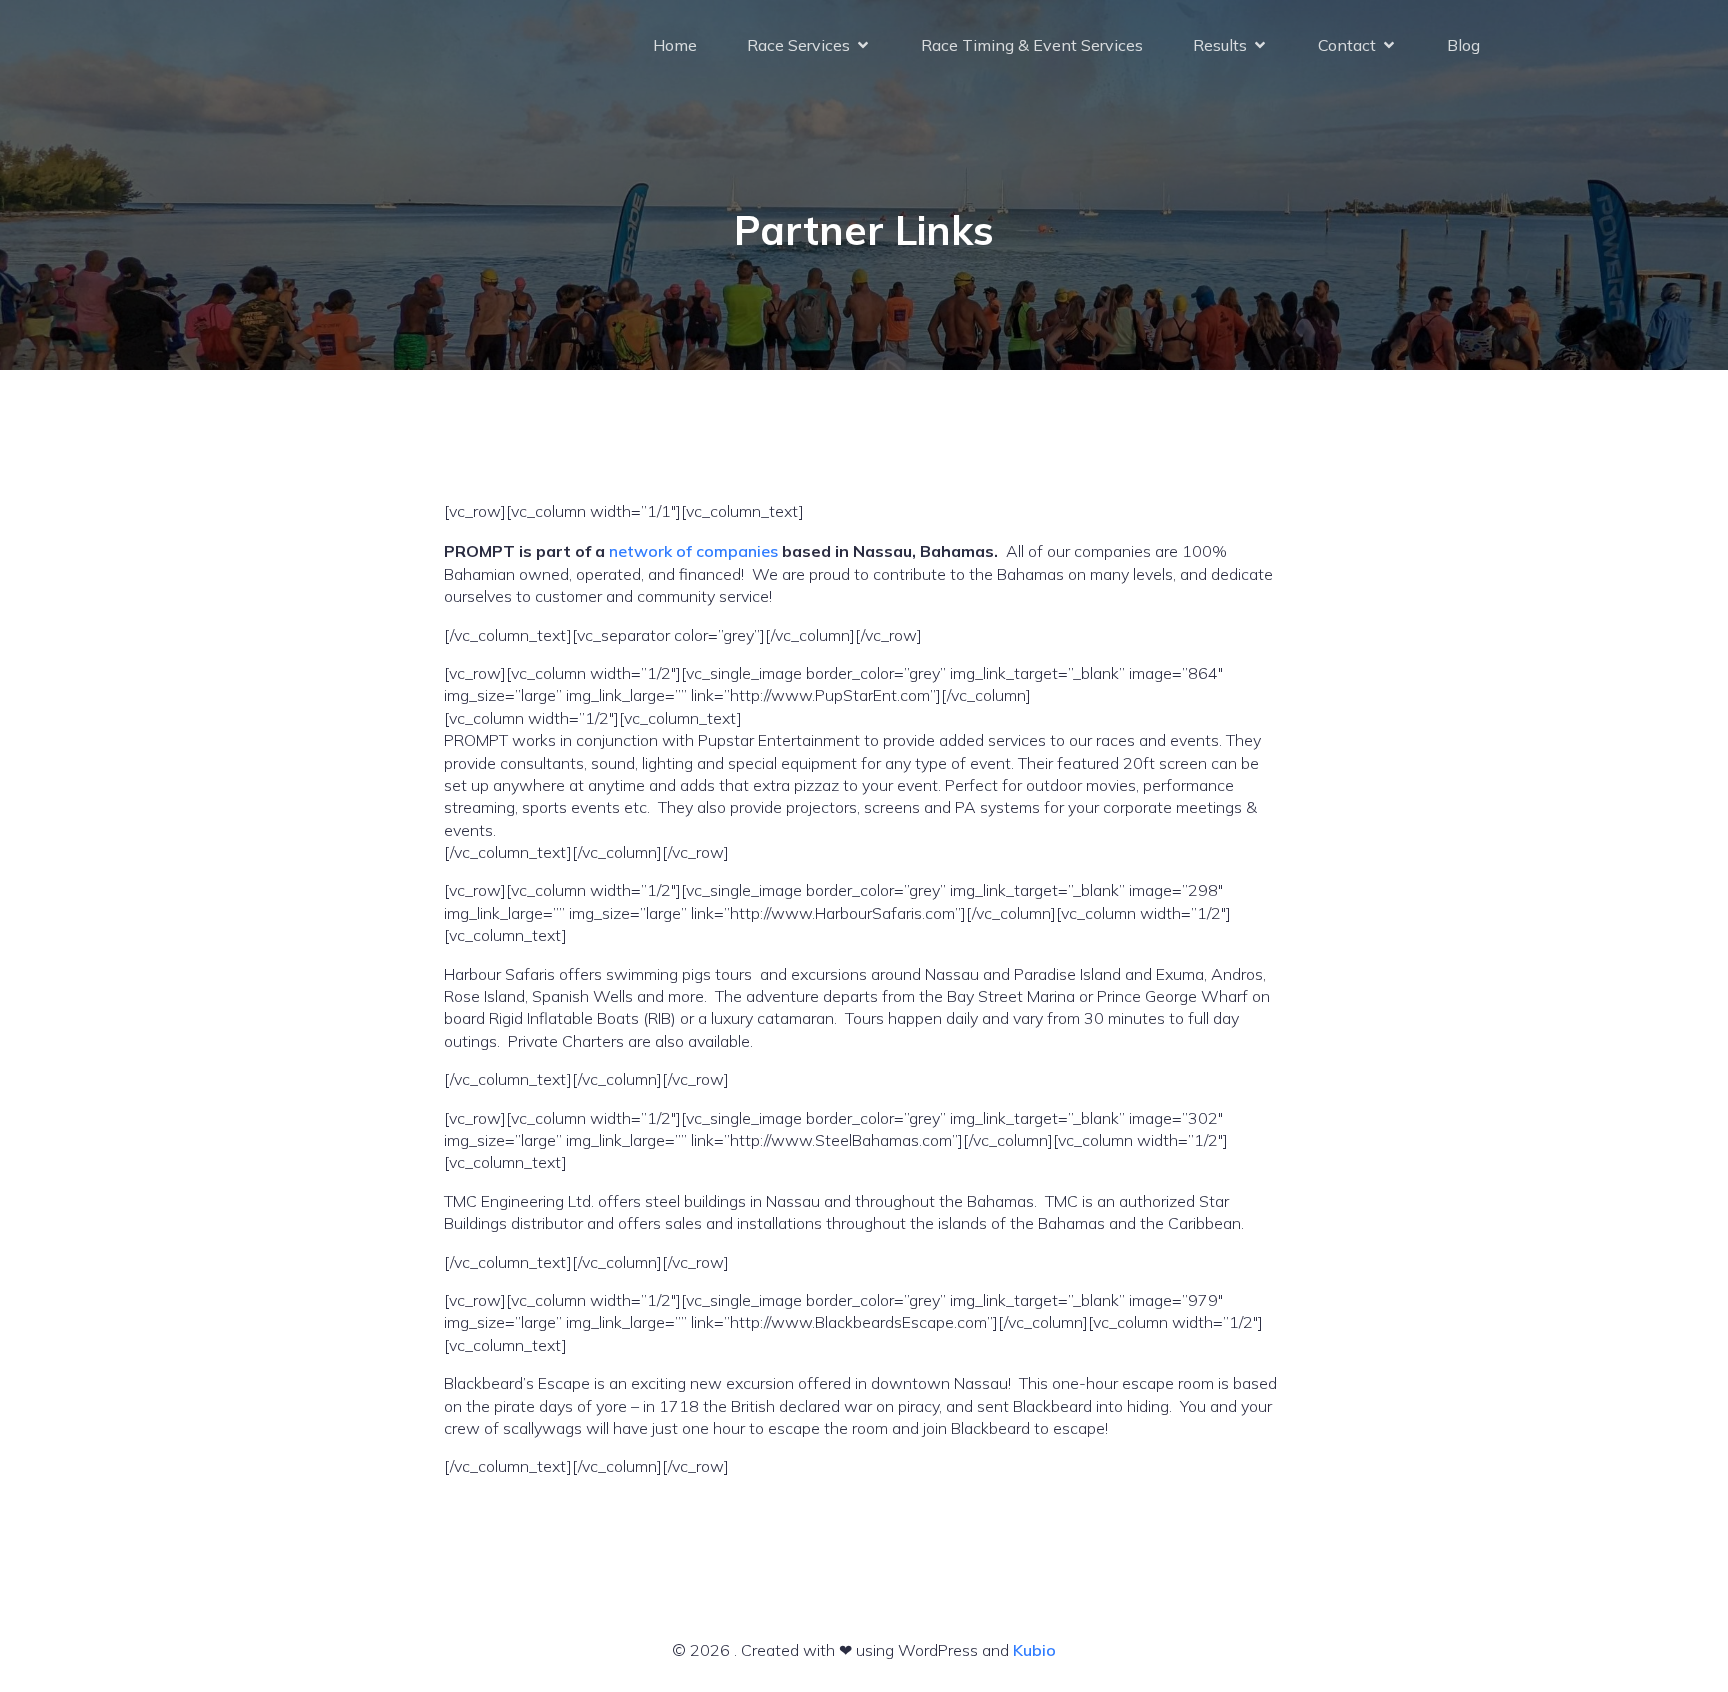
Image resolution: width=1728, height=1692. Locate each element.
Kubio (1034, 1650)
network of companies (693, 551)
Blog (1463, 45)
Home (675, 45)
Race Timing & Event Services (1032, 45)
